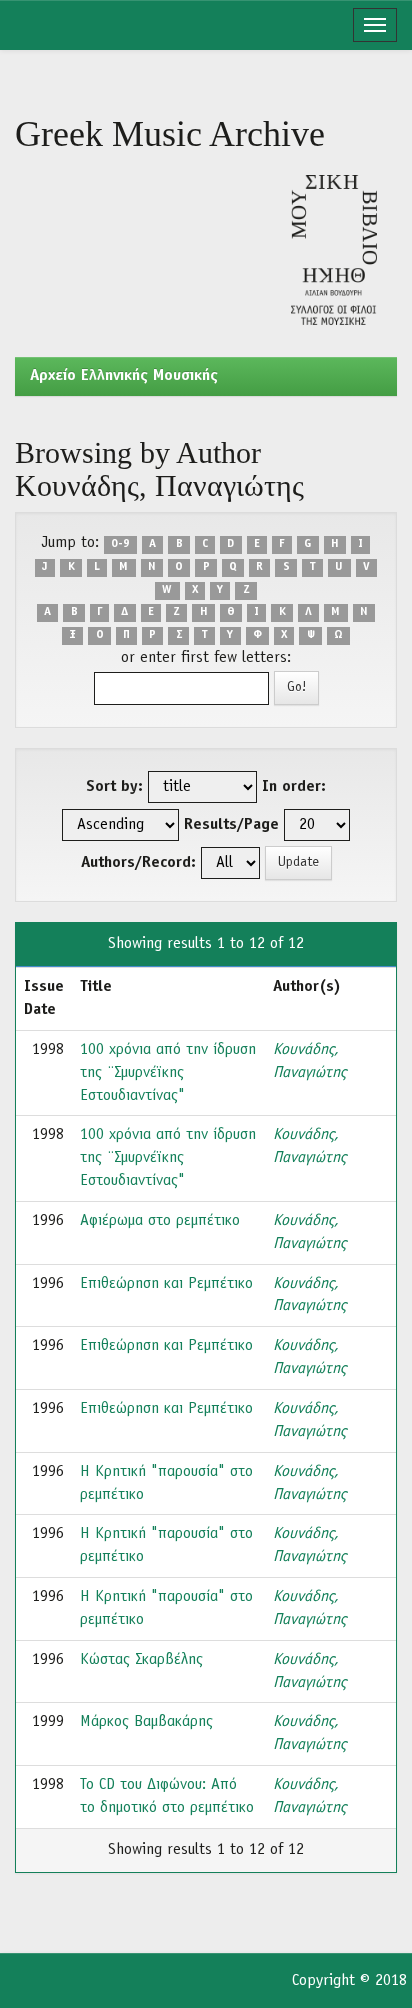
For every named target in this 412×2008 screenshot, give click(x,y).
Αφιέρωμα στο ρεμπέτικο (160, 1221)
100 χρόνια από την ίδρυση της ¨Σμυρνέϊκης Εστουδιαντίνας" (168, 1073)
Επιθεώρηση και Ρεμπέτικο (166, 1284)
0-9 (120, 544)
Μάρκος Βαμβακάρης (146, 1722)
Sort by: (114, 787)
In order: (294, 787)
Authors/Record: (138, 863)
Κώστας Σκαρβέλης (141, 1660)
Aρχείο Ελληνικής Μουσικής (124, 376)
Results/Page (231, 825)
